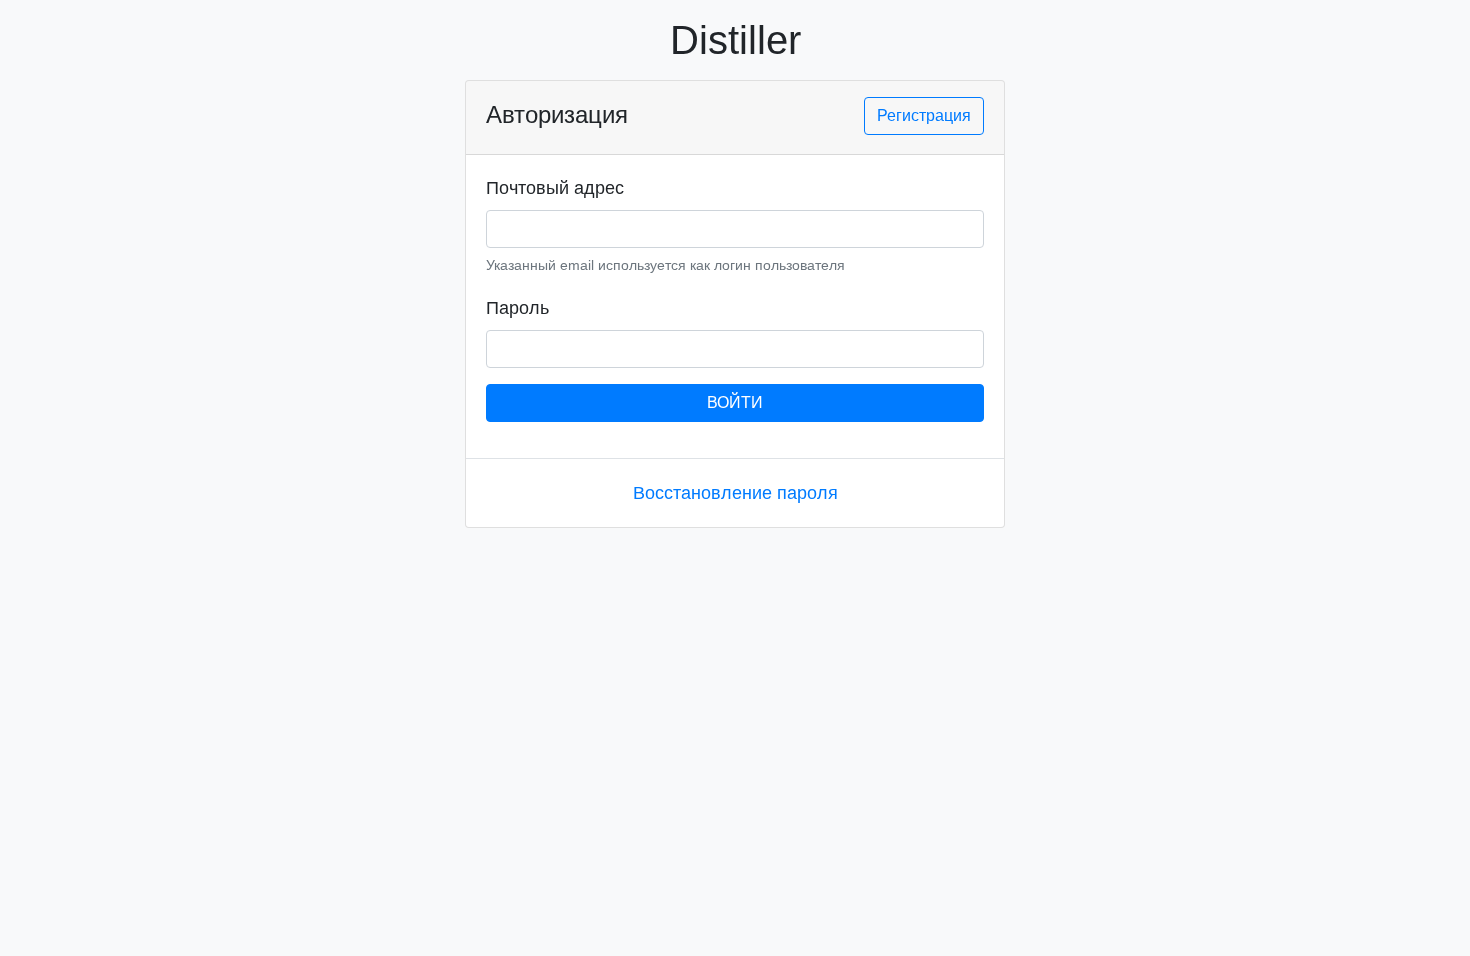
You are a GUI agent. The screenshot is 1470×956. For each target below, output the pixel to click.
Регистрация (924, 115)
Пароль (517, 308)
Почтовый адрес (555, 188)
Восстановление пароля (735, 493)
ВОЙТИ (735, 402)
